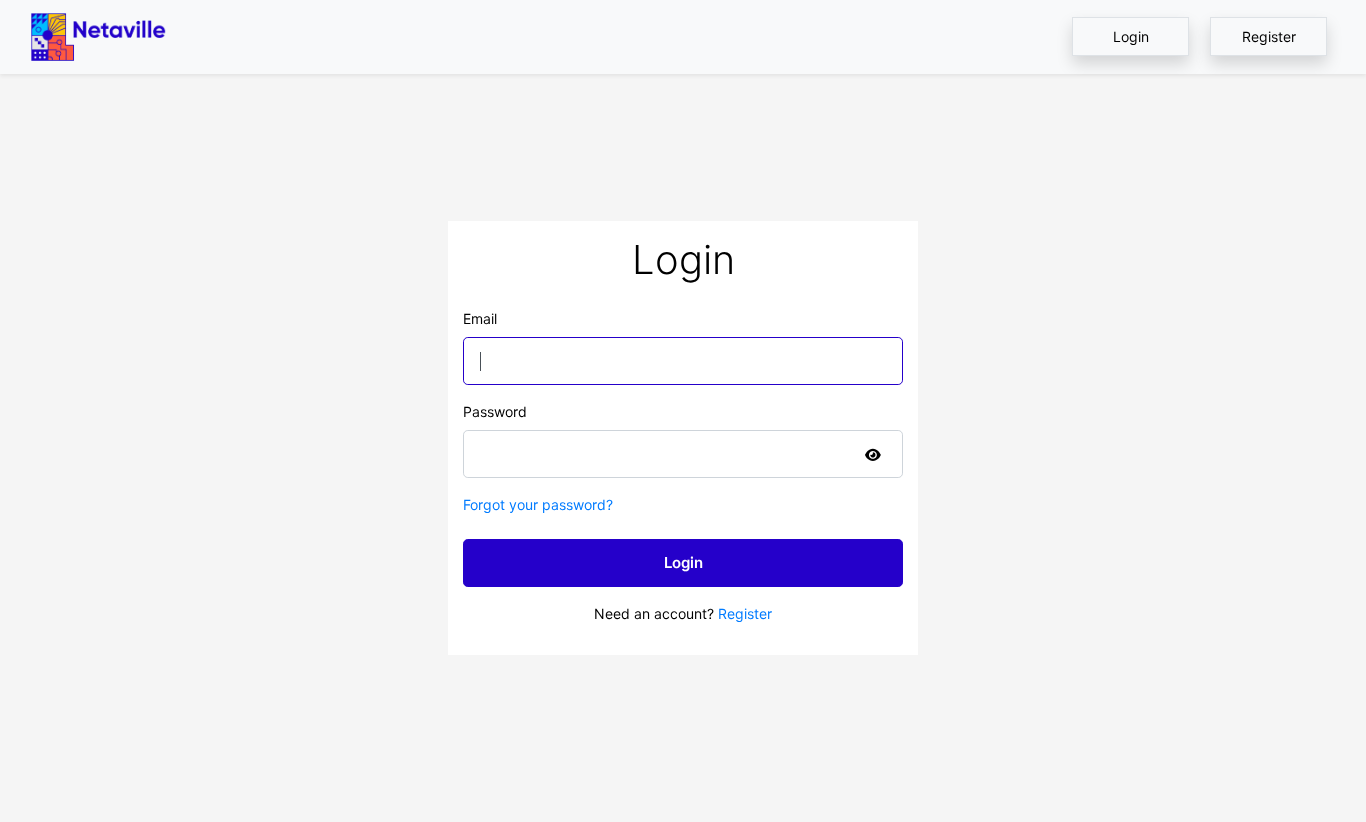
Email (480, 318)
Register (1269, 36)
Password (495, 411)
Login (1131, 36)
